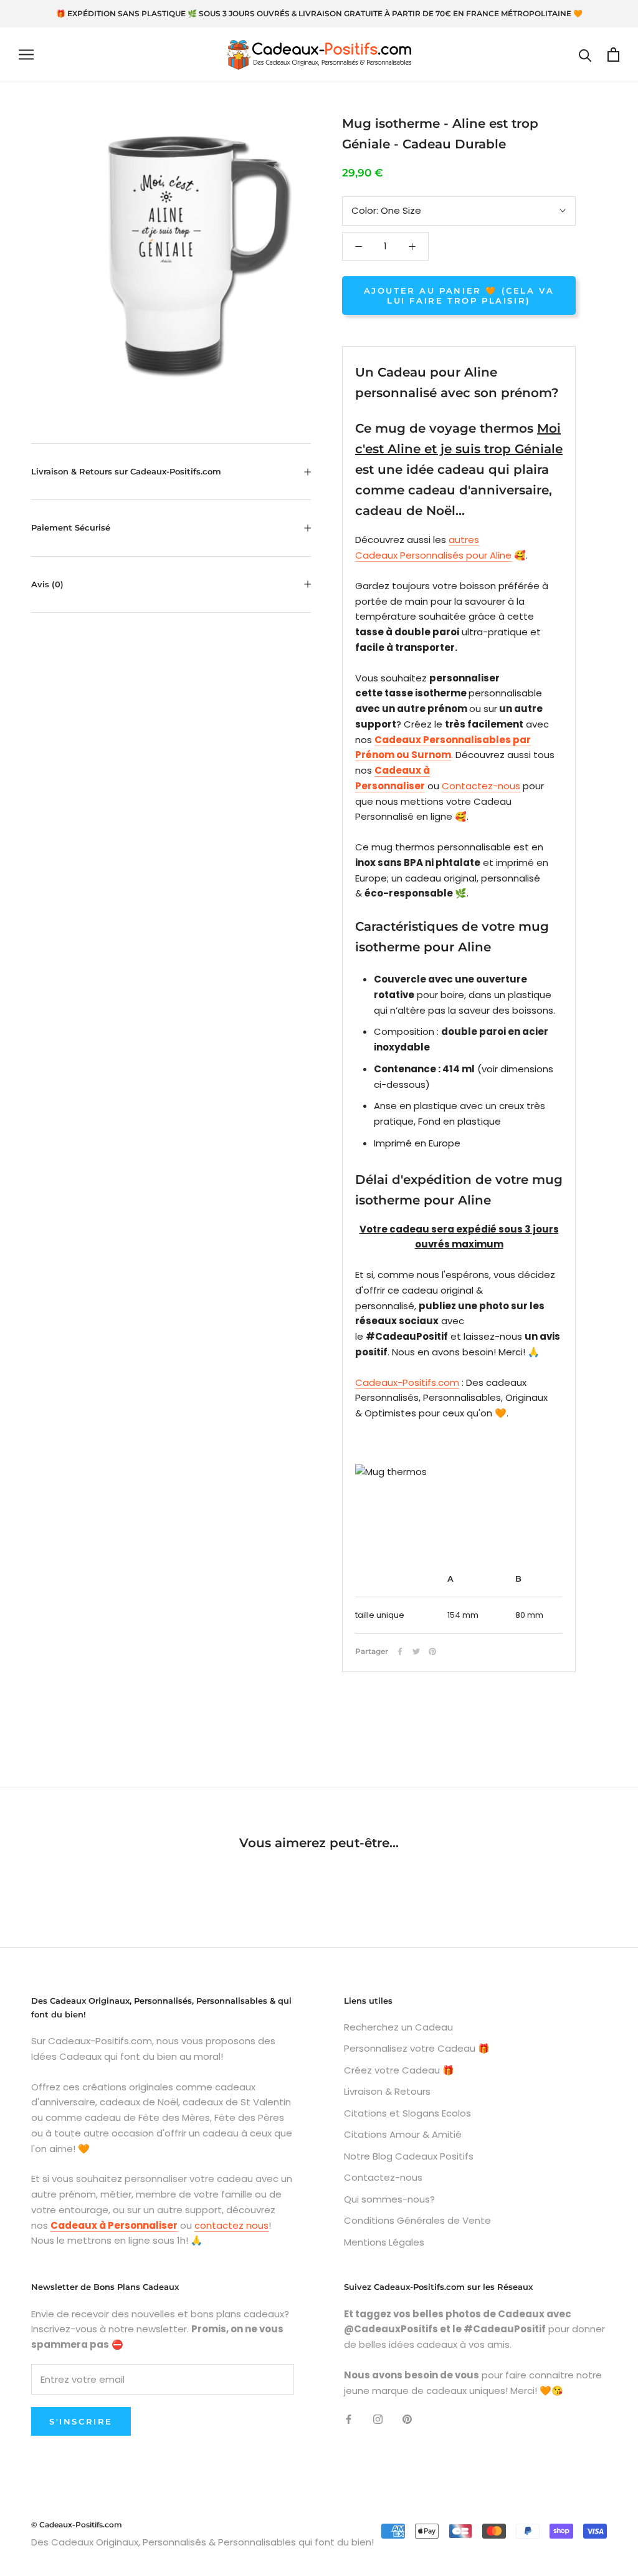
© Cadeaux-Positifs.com (77, 2525)
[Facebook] (400, 1651)
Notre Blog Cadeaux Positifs (409, 2156)
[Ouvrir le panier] (613, 55)
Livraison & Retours (387, 2091)
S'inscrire (81, 2421)
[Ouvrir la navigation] (26, 55)
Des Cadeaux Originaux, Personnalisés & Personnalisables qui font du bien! (202, 2542)
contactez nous (231, 2225)
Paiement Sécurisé (71, 527)
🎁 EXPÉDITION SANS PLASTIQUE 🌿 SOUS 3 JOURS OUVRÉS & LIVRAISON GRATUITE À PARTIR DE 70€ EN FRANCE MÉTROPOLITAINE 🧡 (319, 13)
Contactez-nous (481, 786)
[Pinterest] (432, 1651)
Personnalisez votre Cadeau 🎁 (417, 2048)
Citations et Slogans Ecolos (407, 2113)
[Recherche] (585, 55)
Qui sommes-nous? (389, 2199)
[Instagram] (378, 2419)
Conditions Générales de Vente (417, 2220)
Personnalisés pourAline (456, 555)
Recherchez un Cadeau (398, 2027)
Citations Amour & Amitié (403, 2134)
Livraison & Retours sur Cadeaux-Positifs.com (126, 471)
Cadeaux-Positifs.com (407, 1382)
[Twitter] (416, 1651)
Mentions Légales (384, 2242)
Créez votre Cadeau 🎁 (399, 2070)
